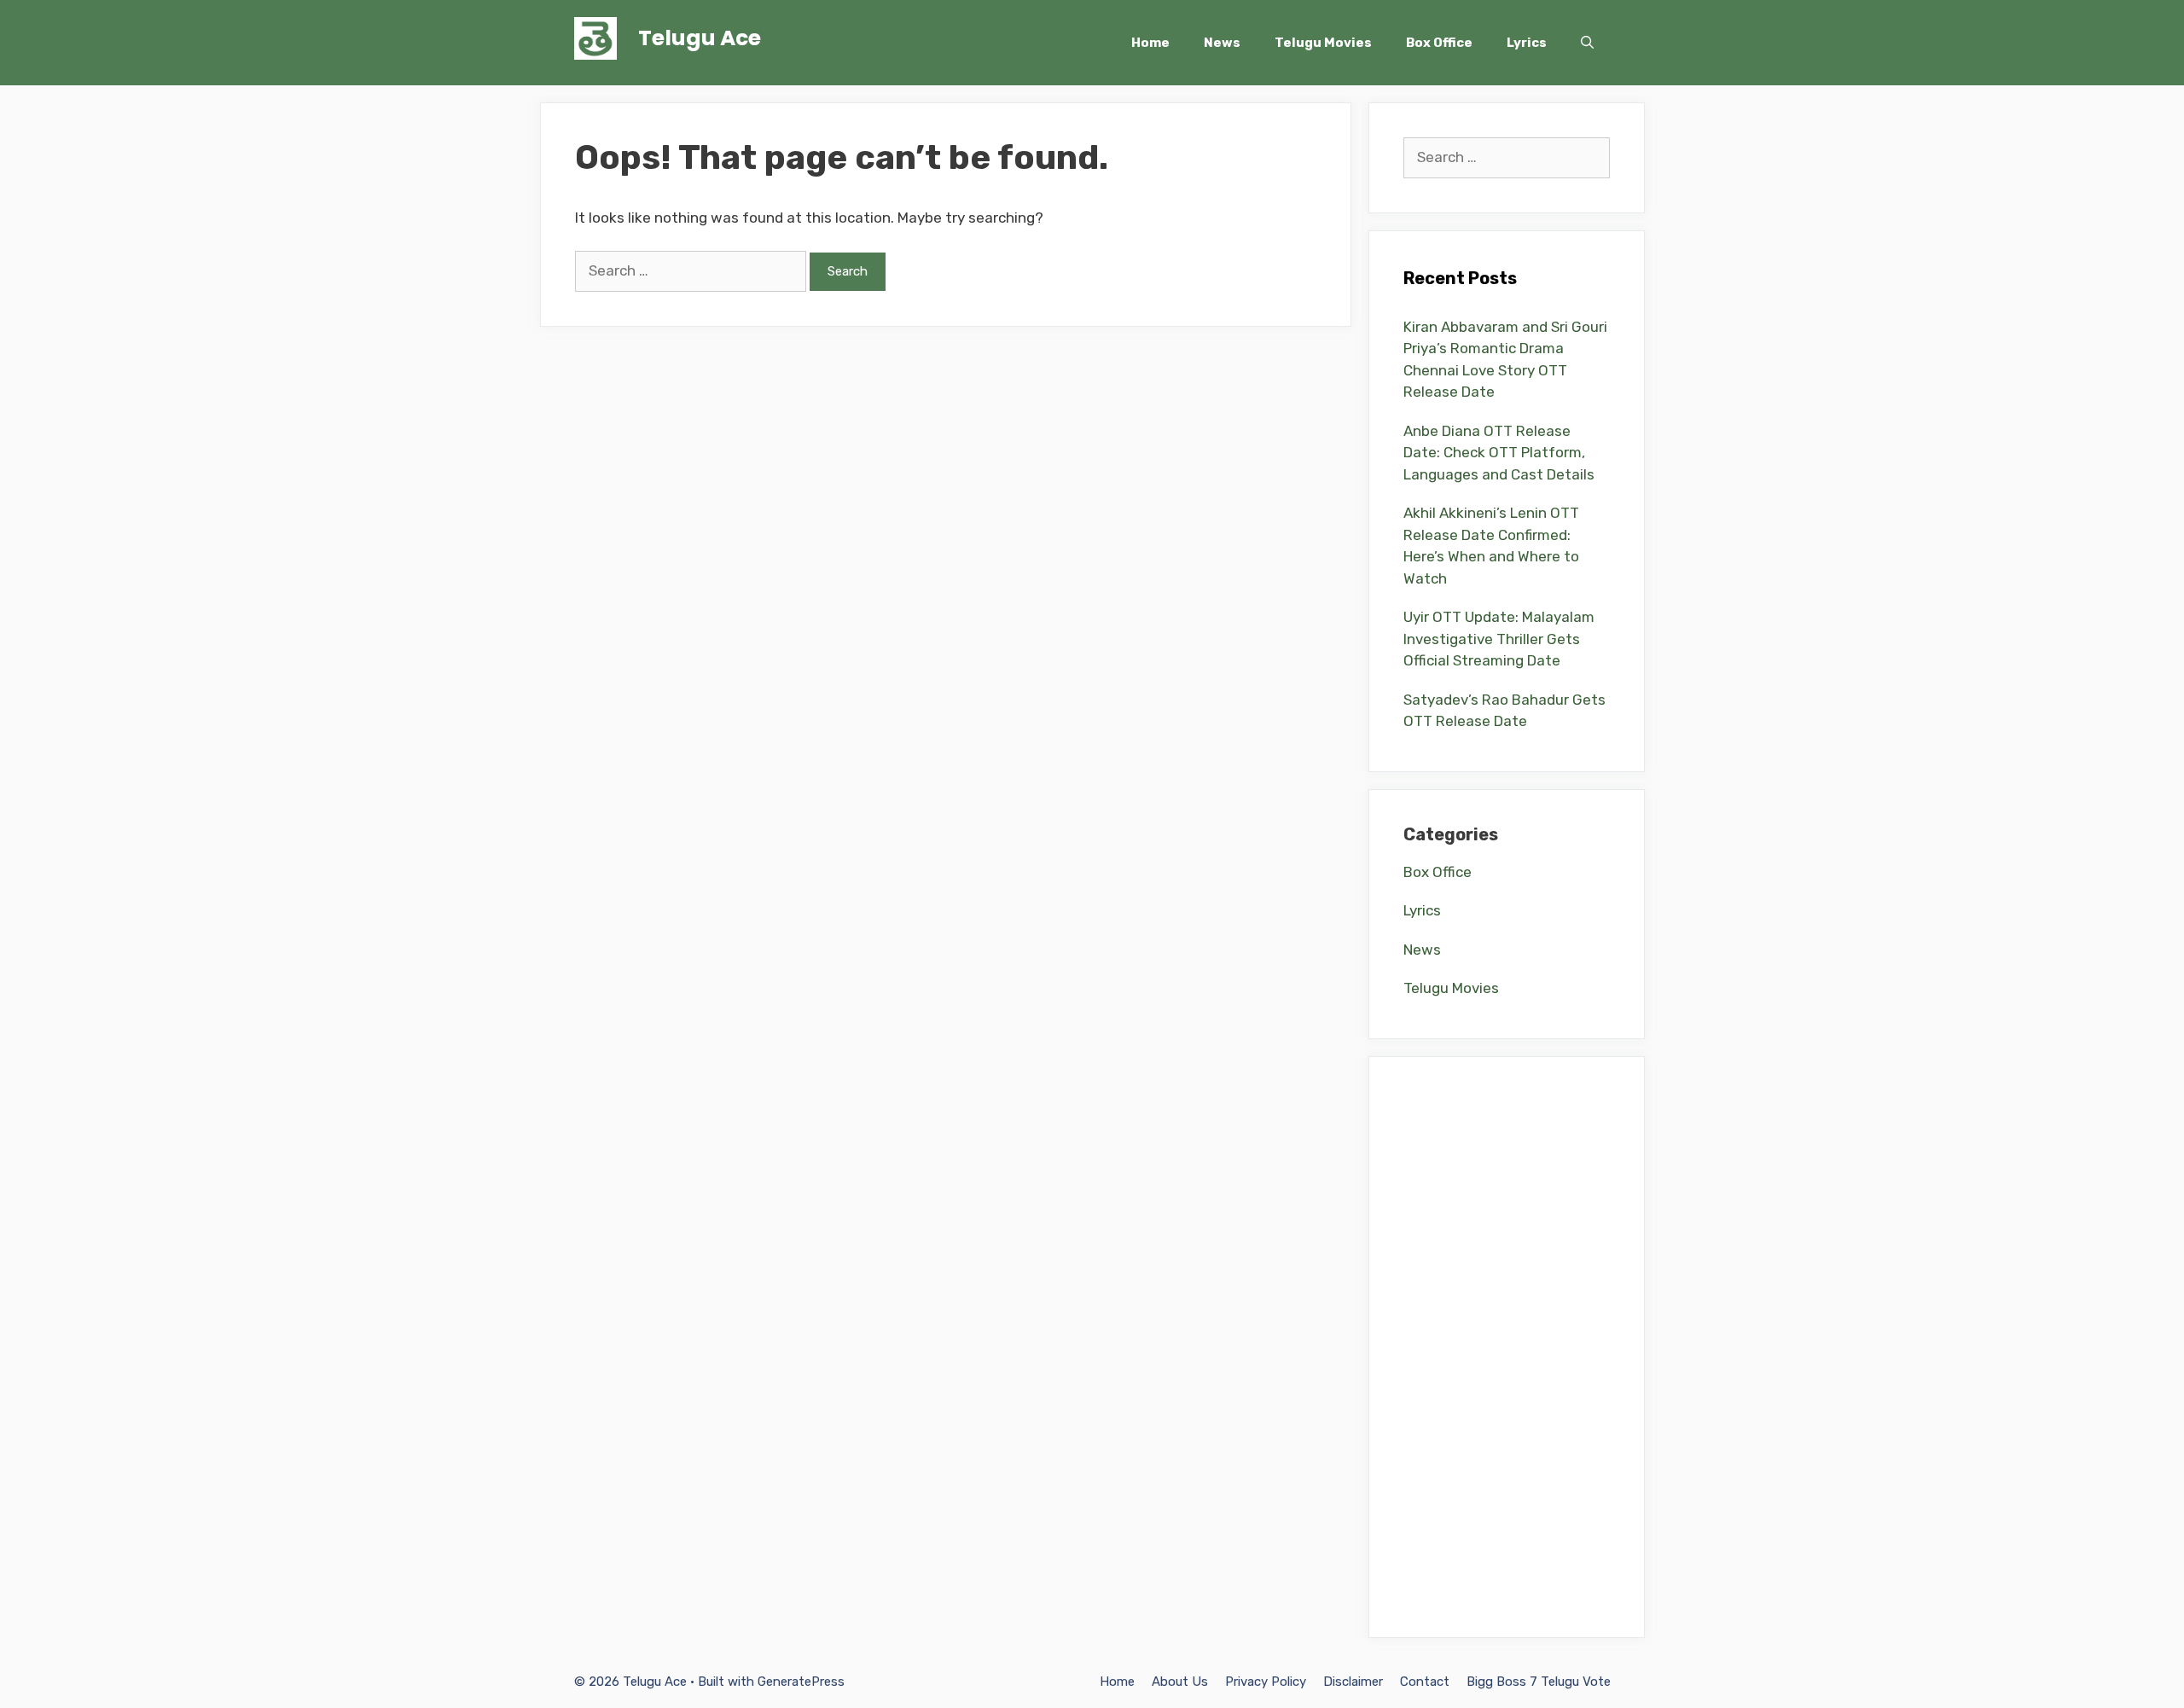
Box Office (1439, 43)
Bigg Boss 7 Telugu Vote (1539, 1682)
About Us (1180, 1682)
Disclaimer (1353, 1682)
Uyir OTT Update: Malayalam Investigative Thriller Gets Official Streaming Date (1499, 639)
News (1222, 43)
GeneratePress (801, 1682)
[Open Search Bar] (1587, 43)
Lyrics (1527, 43)
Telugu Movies (1323, 43)
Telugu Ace (700, 38)
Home (1150, 43)
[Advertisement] (1507, 1347)
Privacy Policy (1266, 1682)
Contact (1425, 1682)
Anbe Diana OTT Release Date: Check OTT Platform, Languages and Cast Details (1499, 453)
